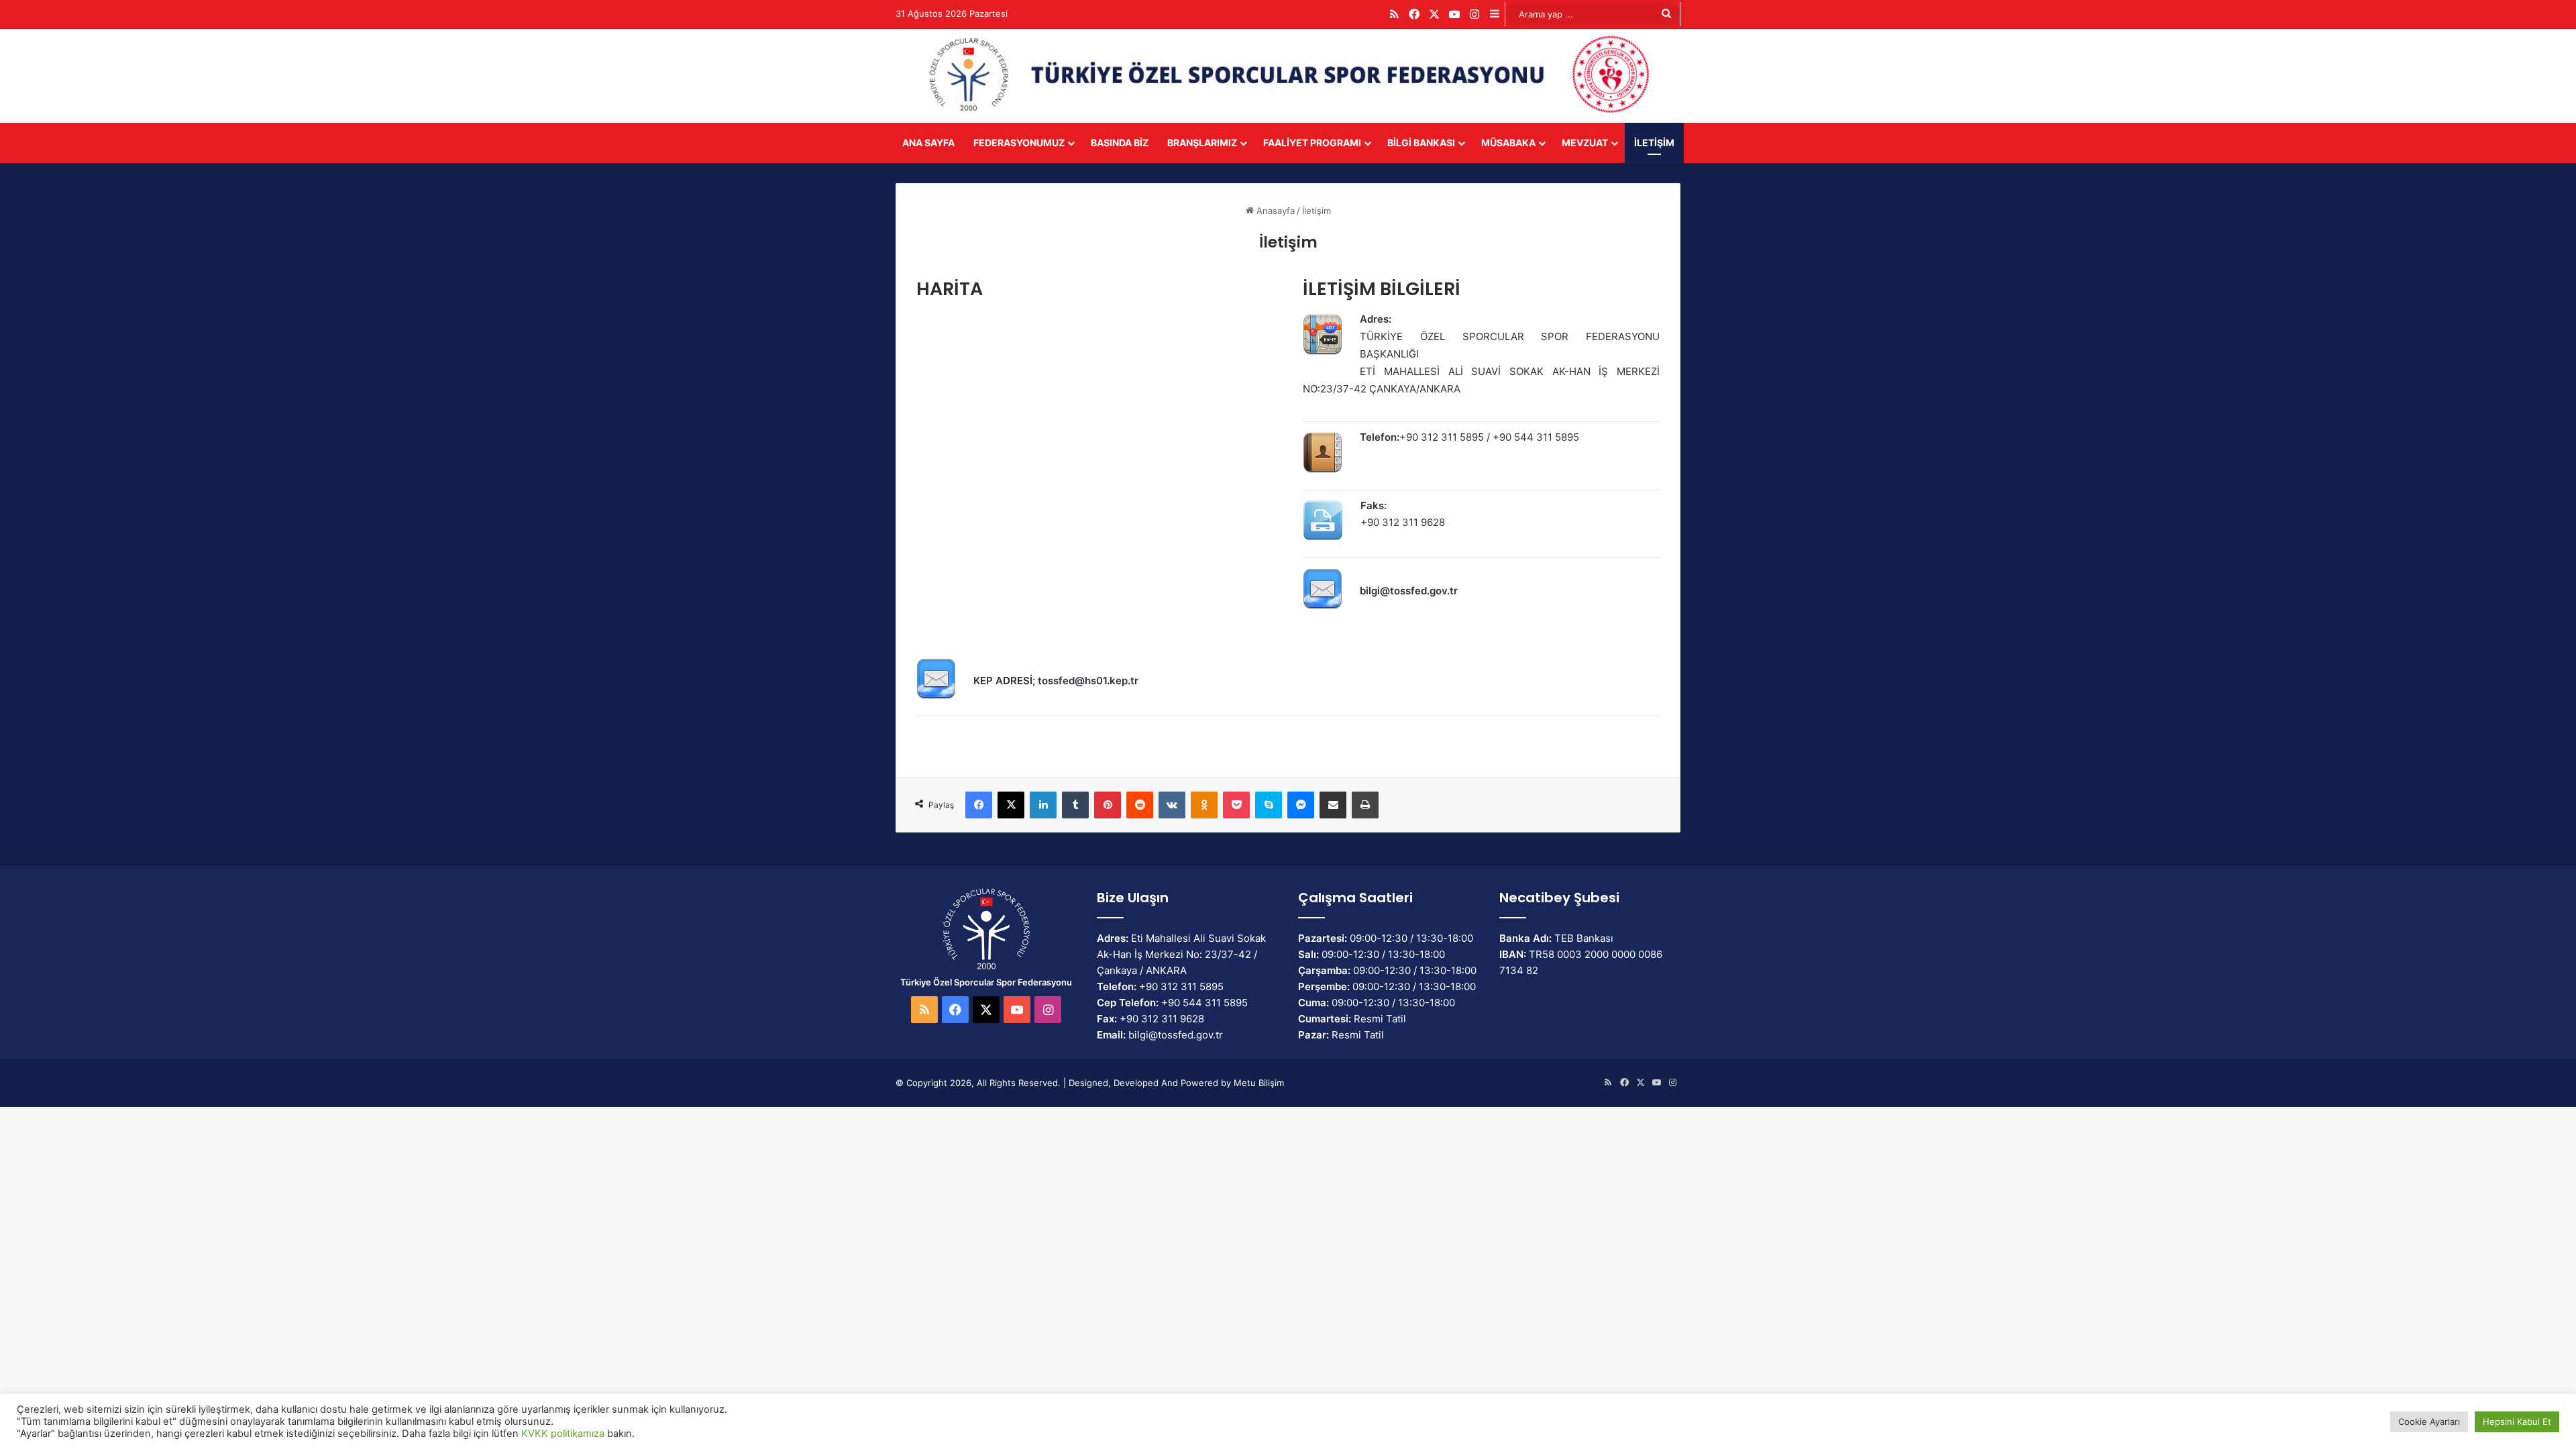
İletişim (1654, 143)
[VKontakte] (1172, 805)
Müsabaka (1508, 143)
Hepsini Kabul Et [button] (2517, 1421)
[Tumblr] (1075, 805)
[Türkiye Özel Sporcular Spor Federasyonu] (1288, 76)
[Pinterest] (1108, 805)
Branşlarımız (1202, 143)
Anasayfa (1274, 211)
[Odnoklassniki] (1204, 805)
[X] (1011, 805)
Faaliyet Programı (1312, 143)
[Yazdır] (1365, 805)
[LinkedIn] (1043, 805)
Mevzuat (1585, 143)
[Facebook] (979, 805)
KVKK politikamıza (563, 1434)
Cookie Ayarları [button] (2429, 1421)
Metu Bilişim (1259, 1083)
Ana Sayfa (928, 143)
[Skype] (1269, 805)
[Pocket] (1236, 805)
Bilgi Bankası (1421, 143)
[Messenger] (1301, 805)
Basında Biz (1120, 143)
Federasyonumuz (1019, 143)
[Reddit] (1140, 805)
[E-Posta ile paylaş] (1333, 805)
